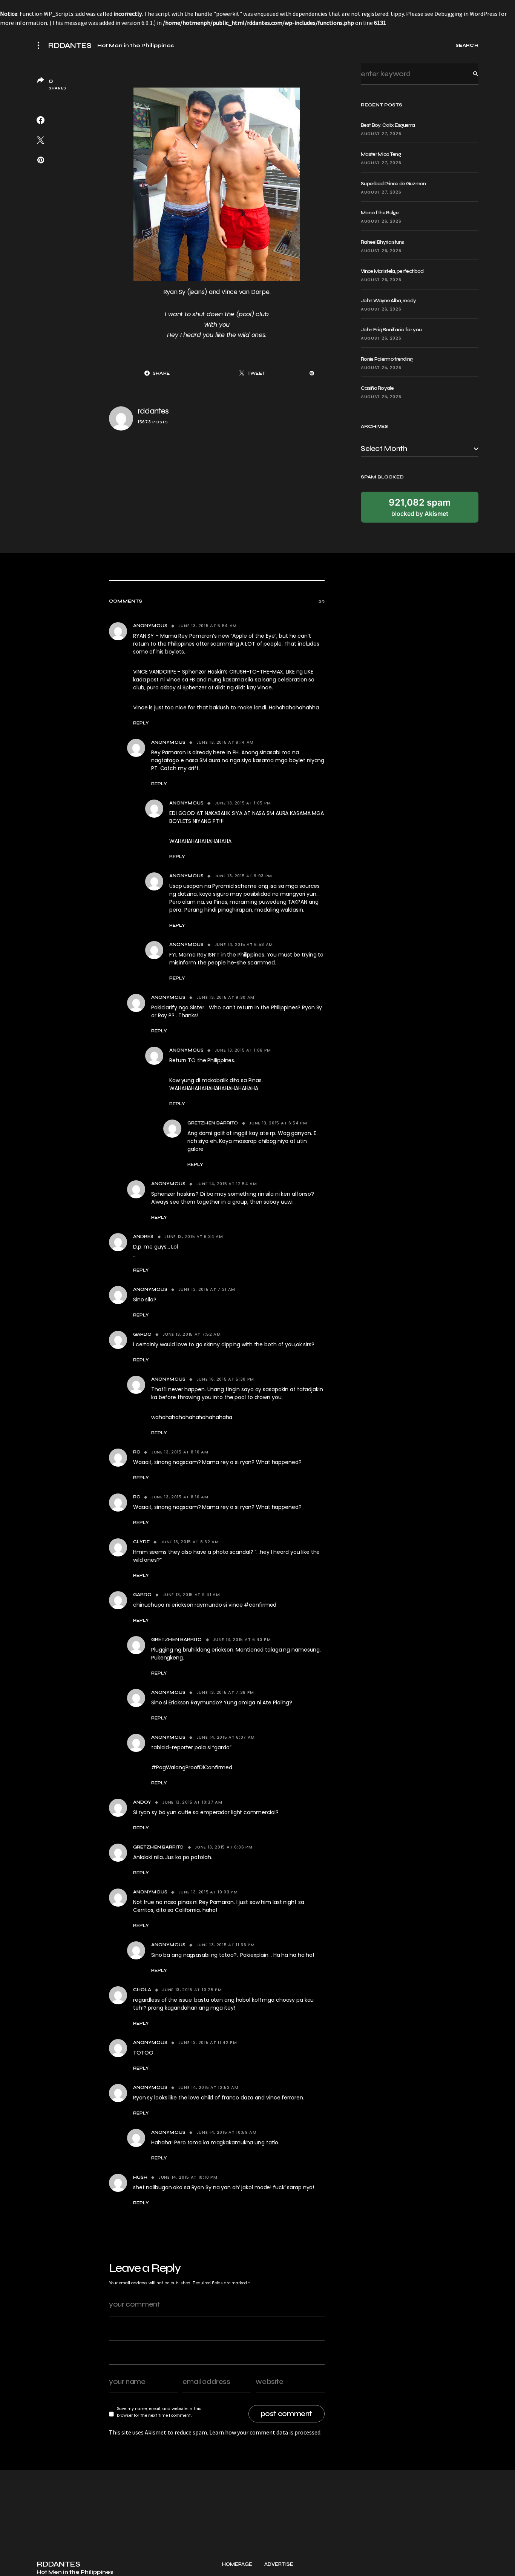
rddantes (153, 411)
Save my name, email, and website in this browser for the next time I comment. (159, 2412)
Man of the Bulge (380, 213)
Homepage (237, 2564)
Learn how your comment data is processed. (265, 2432)
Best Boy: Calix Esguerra (388, 125)
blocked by (420, 507)
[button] (41, 45)
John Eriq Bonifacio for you (391, 330)
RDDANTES (70, 46)
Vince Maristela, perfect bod (392, 271)
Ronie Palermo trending (387, 359)
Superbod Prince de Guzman (393, 184)
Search (470, 74)
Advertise (279, 2564)
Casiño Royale (377, 388)
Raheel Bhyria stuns (382, 242)
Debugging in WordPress (466, 14)
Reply (141, 723)
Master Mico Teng (381, 154)
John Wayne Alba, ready (389, 301)
